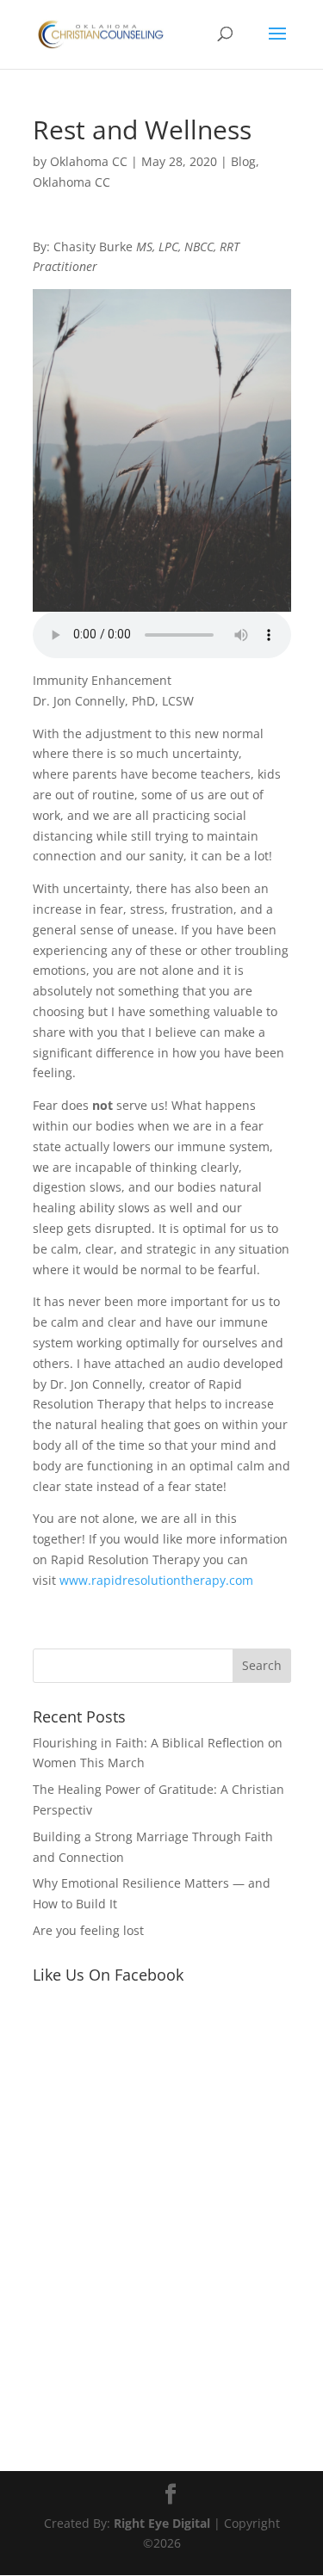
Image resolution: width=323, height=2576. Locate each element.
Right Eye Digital (162, 2523)
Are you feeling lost (88, 1930)
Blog (243, 161)
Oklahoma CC (89, 161)
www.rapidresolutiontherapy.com (156, 1580)
